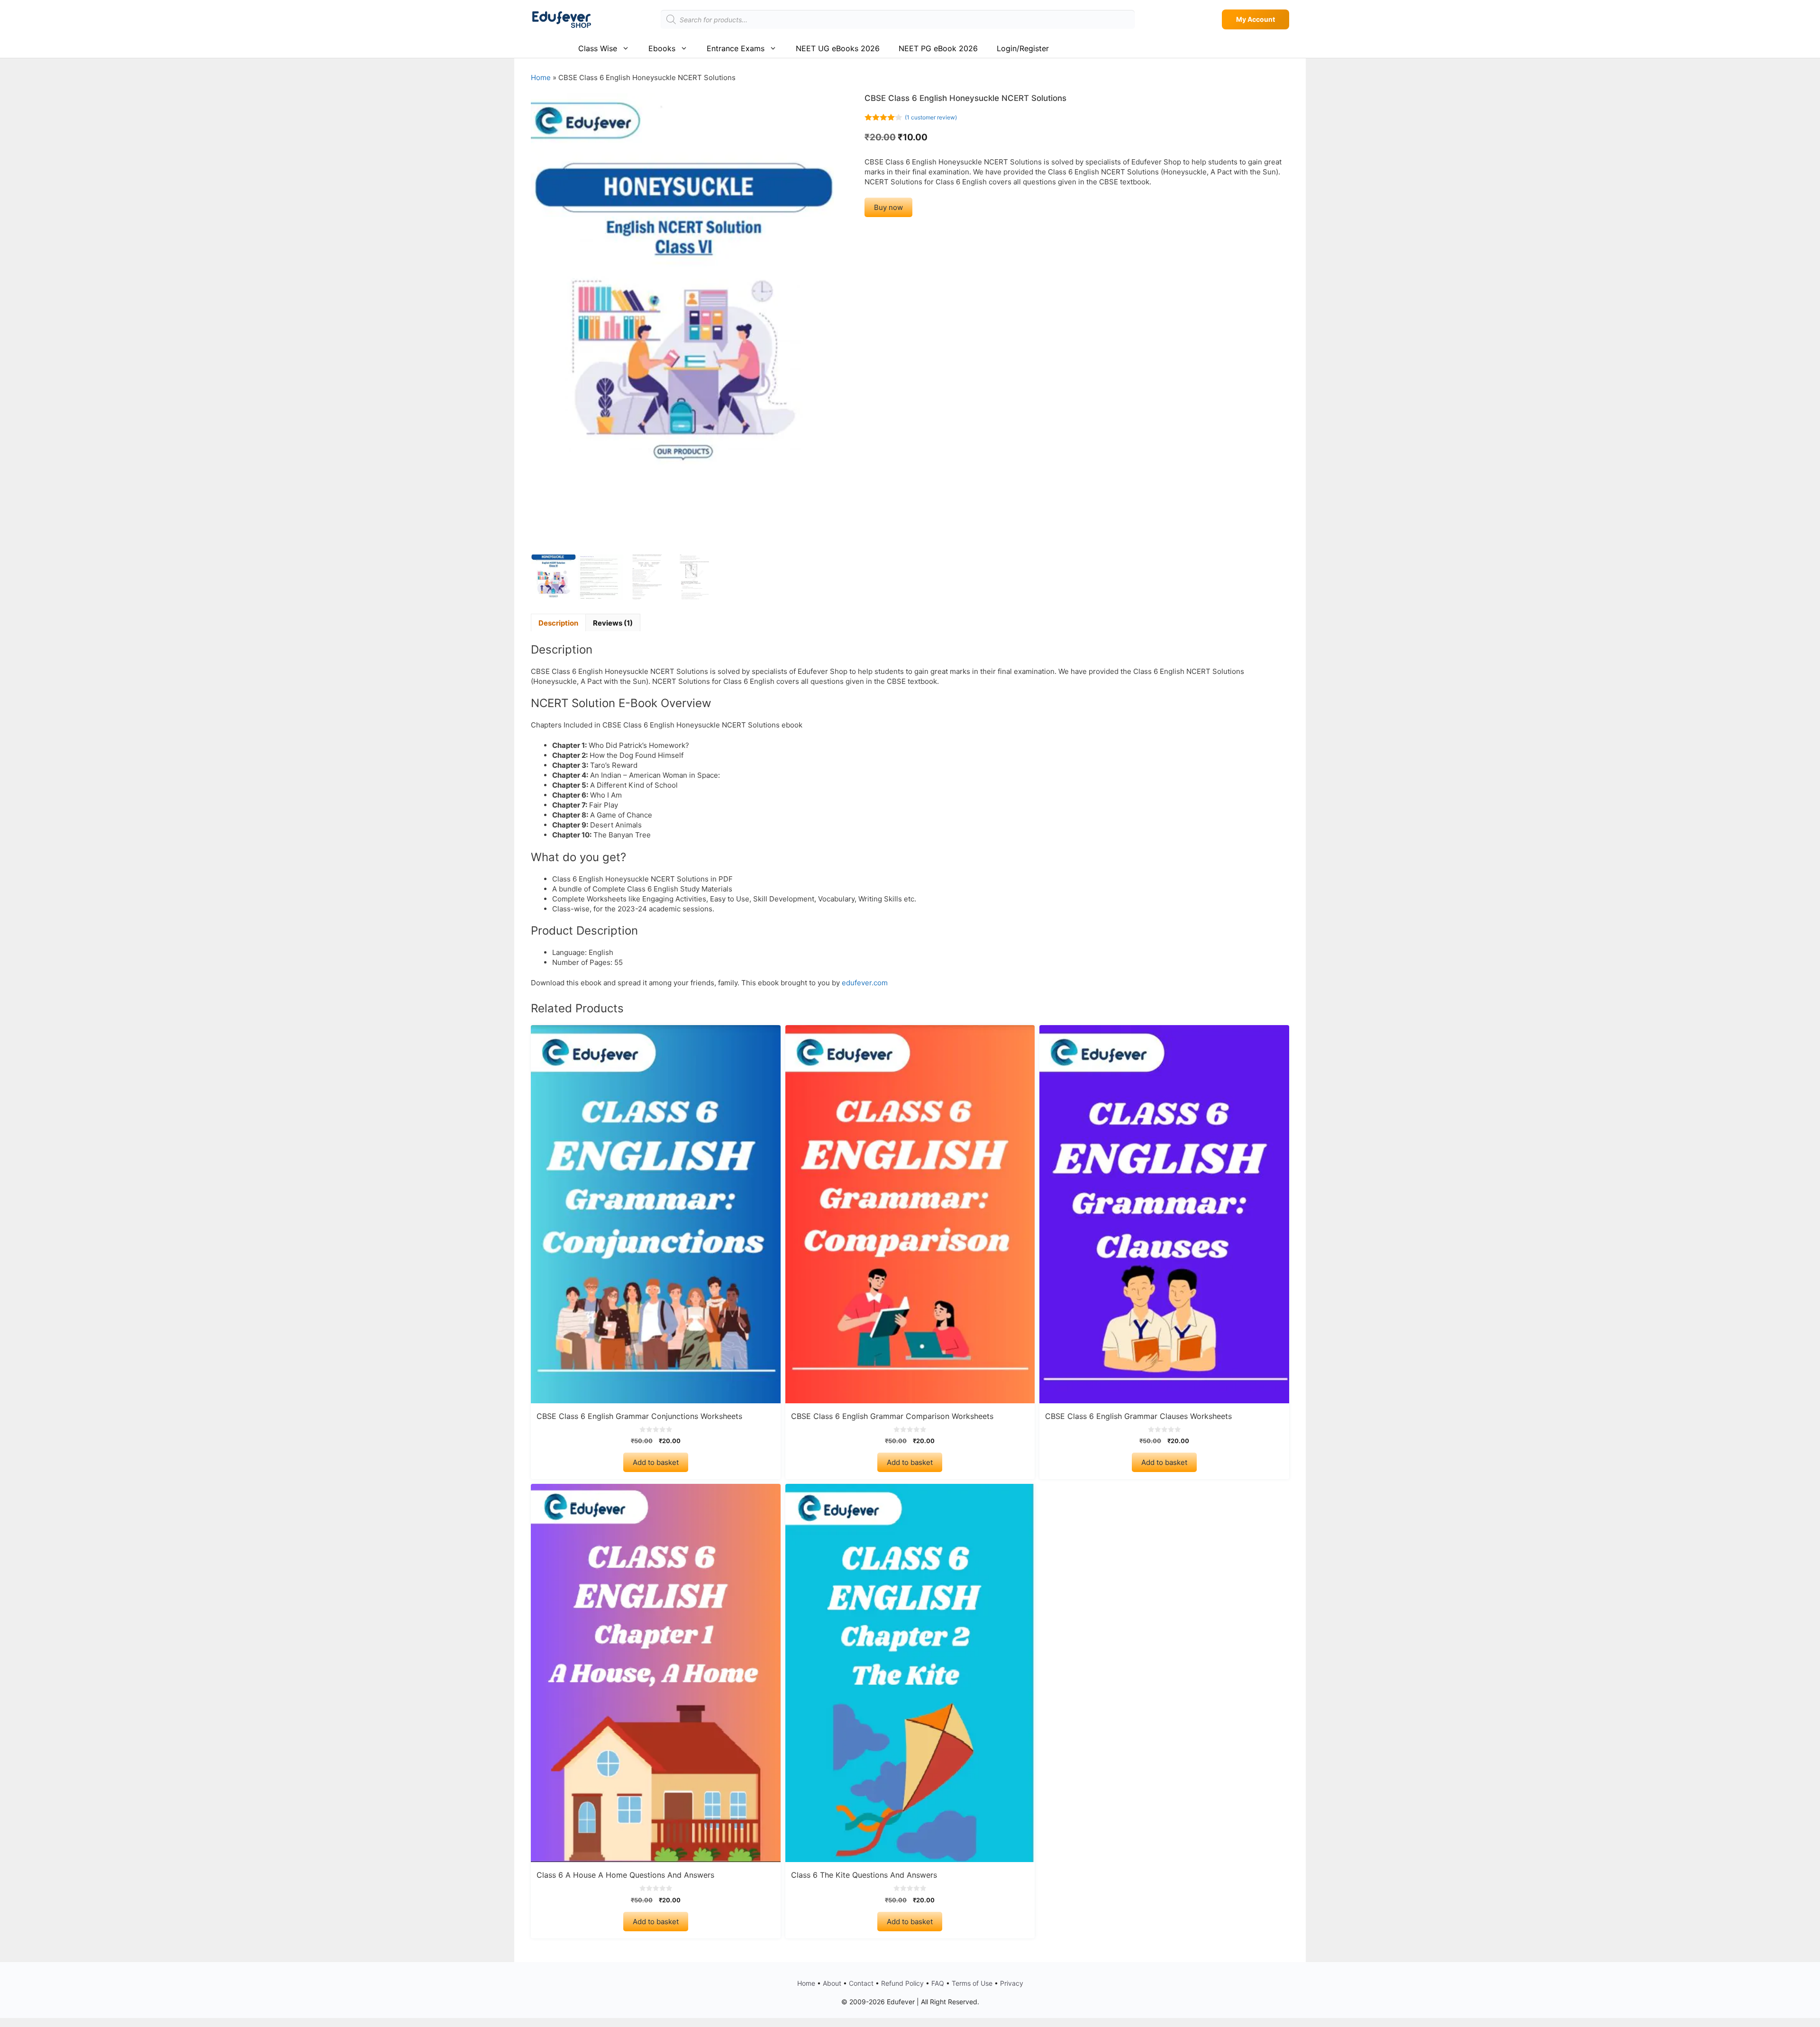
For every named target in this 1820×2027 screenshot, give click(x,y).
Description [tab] (558, 623)
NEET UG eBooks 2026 (838, 48)
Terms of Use (972, 1983)
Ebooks (662, 48)
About (832, 1983)
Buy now (888, 207)
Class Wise (598, 48)
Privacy (1012, 1983)
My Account (1256, 19)
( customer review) (931, 117)
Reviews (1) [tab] (613, 623)
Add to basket (656, 1462)
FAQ (938, 1983)
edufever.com (865, 983)
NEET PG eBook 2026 (938, 48)
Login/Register (1023, 48)
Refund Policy (902, 1983)
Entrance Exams (736, 48)
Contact (861, 1983)
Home (541, 77)
